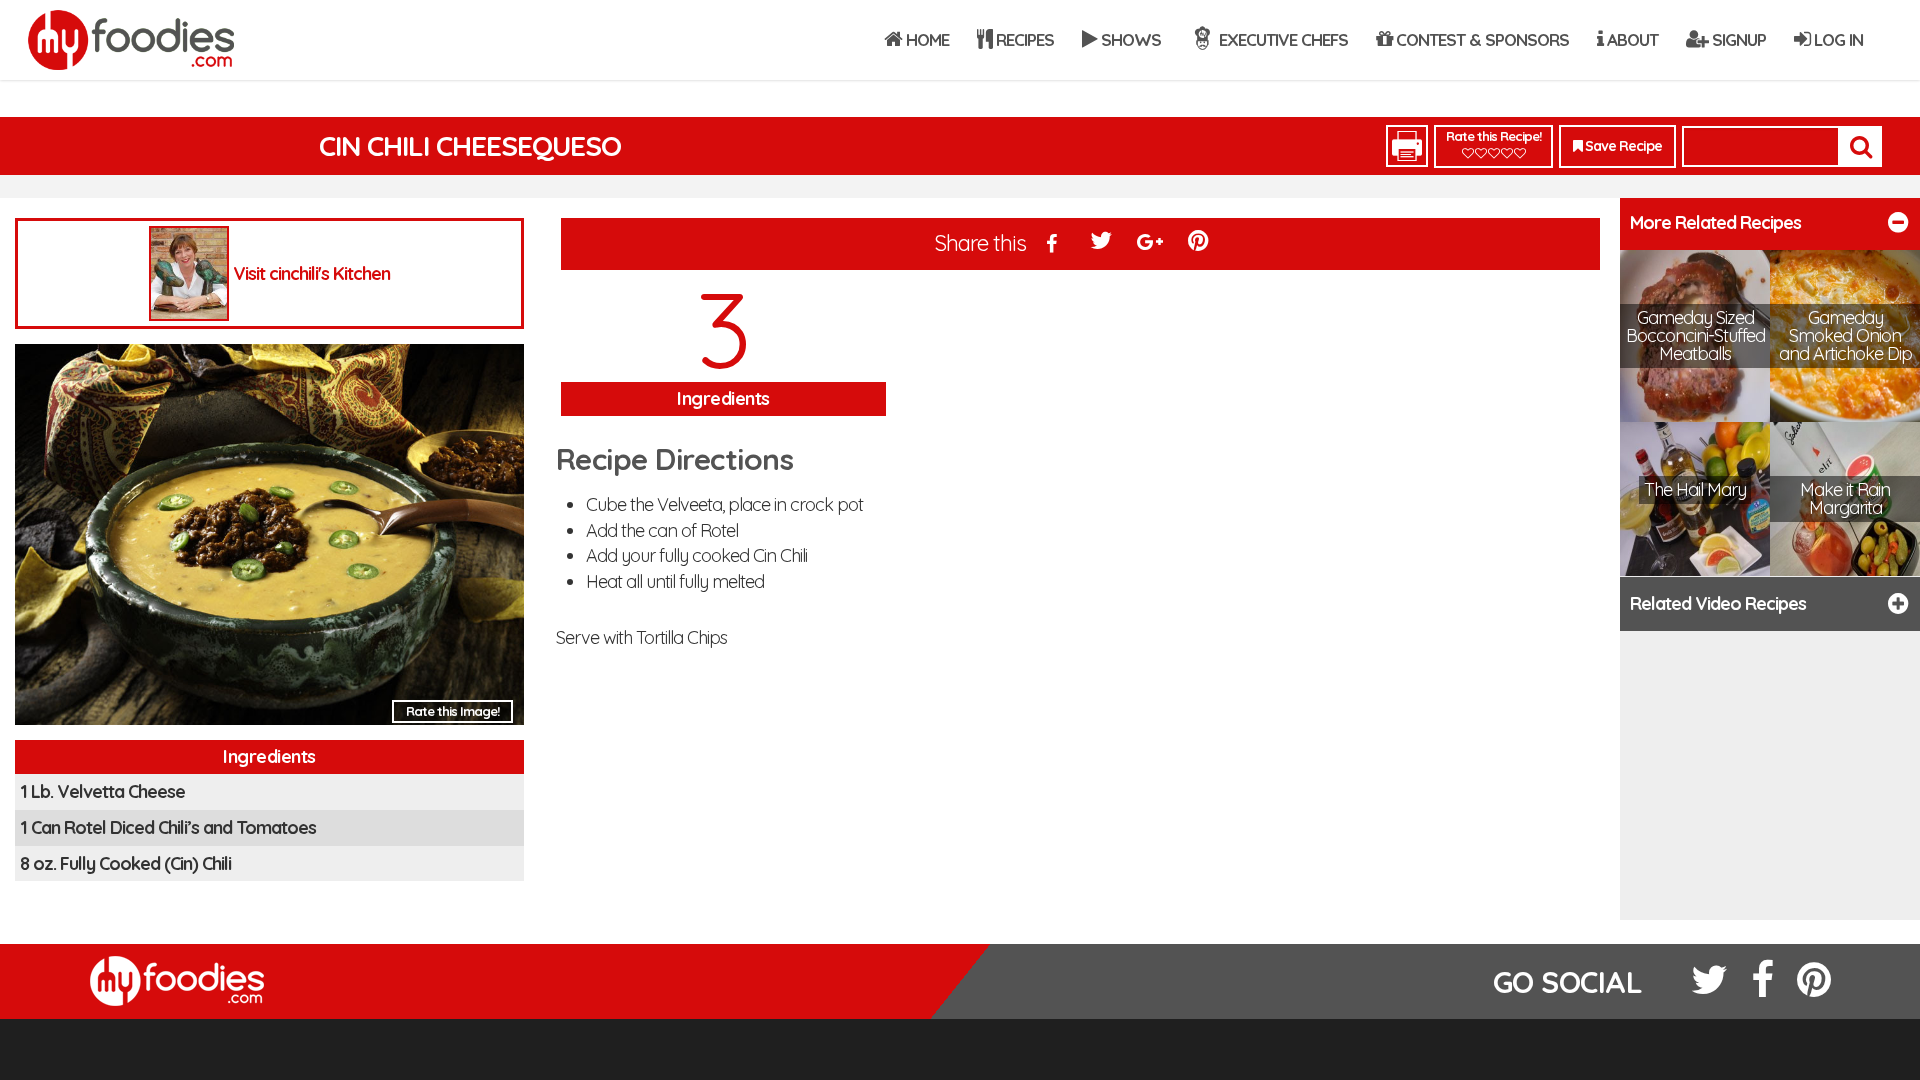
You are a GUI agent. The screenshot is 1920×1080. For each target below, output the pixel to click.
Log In (1836, 39)
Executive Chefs (1281, 39)
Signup (1737, 39)
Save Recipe (1622, 146)
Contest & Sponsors (1480, 39)
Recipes (1023, 39)
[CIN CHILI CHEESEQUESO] (269, 540)
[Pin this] (1200, 245)
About (1630, 39)
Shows (1129, 39)
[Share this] (1053, 245)
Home (925, 39)
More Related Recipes (1715, 222)
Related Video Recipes (1718, 603)
